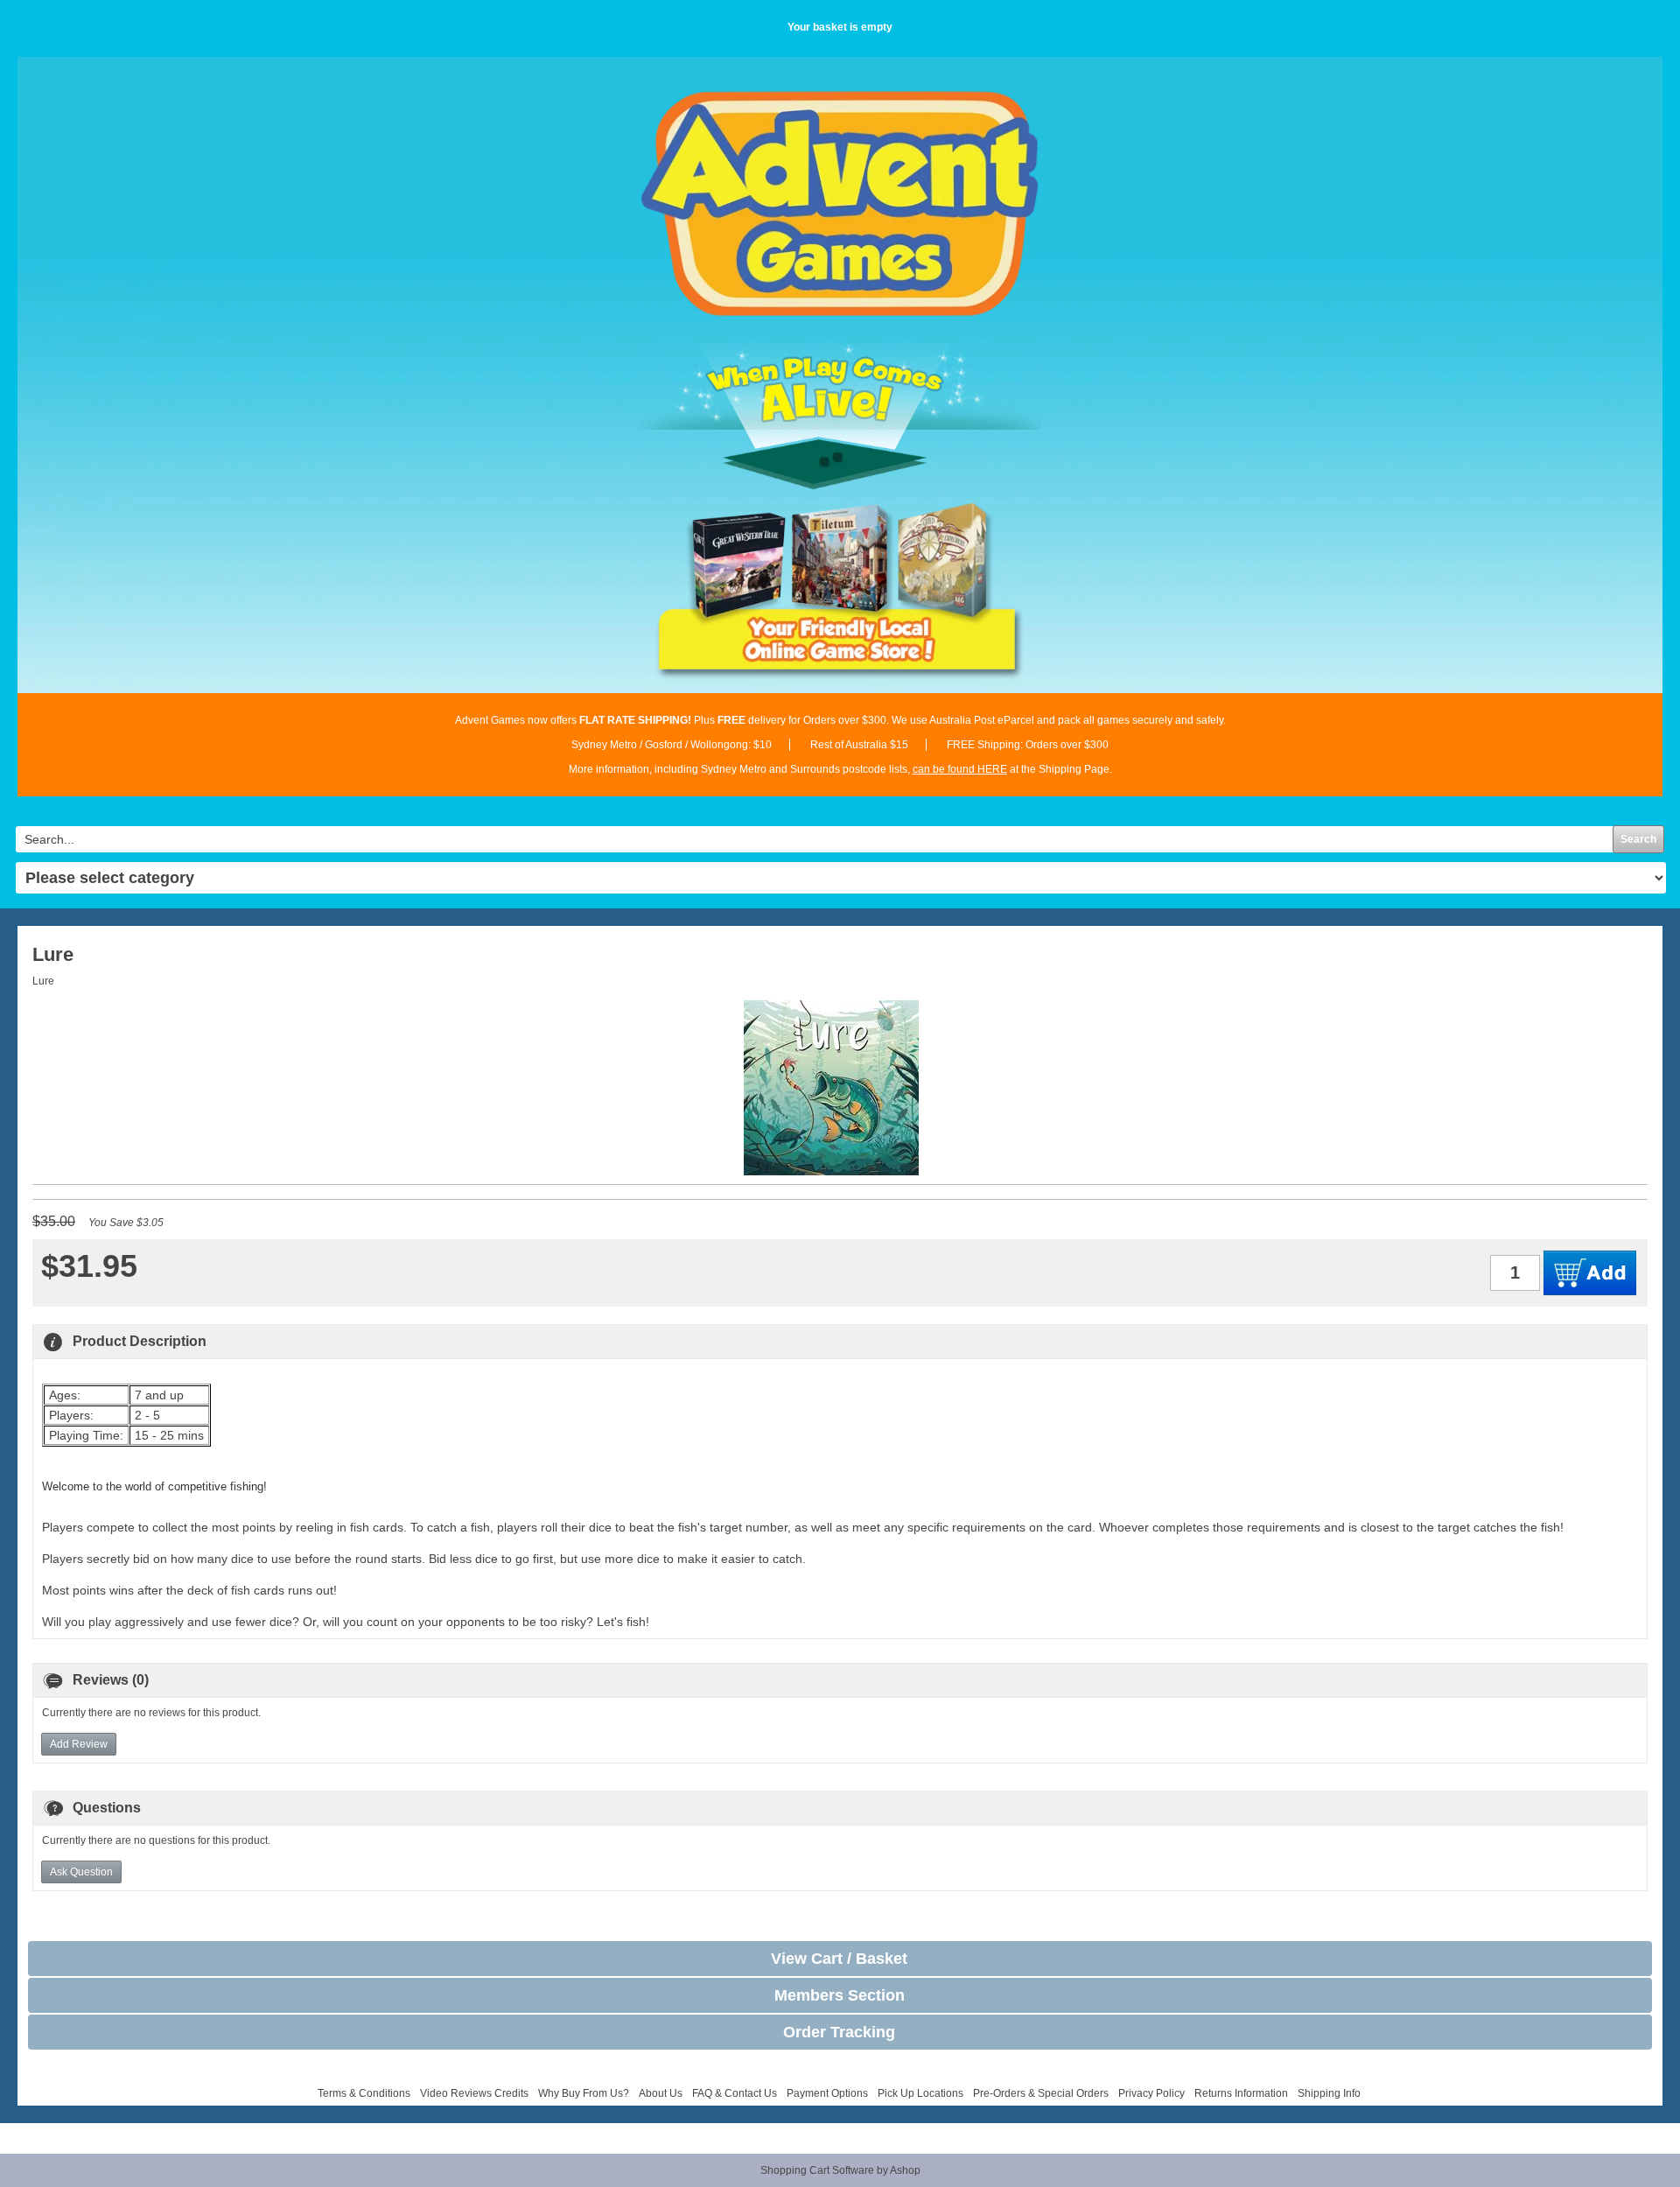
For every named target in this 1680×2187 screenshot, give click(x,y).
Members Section (840, 1995)
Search (1638, 839)
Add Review (79, 1744)
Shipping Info (1329, 2093)
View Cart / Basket (839, 1959)
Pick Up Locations (920, 2093)
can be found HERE (960, 769)
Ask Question (81, 1872)
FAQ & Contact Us (735, 2093)
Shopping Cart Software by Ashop (840, 2170)
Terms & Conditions (364, 2093)
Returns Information (1241, 2093)
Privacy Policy (1151, 2093)
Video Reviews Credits (474, 2093)
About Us (661, 2093)
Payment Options (827, 2093)
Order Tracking (839, 2032)
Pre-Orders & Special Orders (1041, 2093)
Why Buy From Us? (584, 2093)
